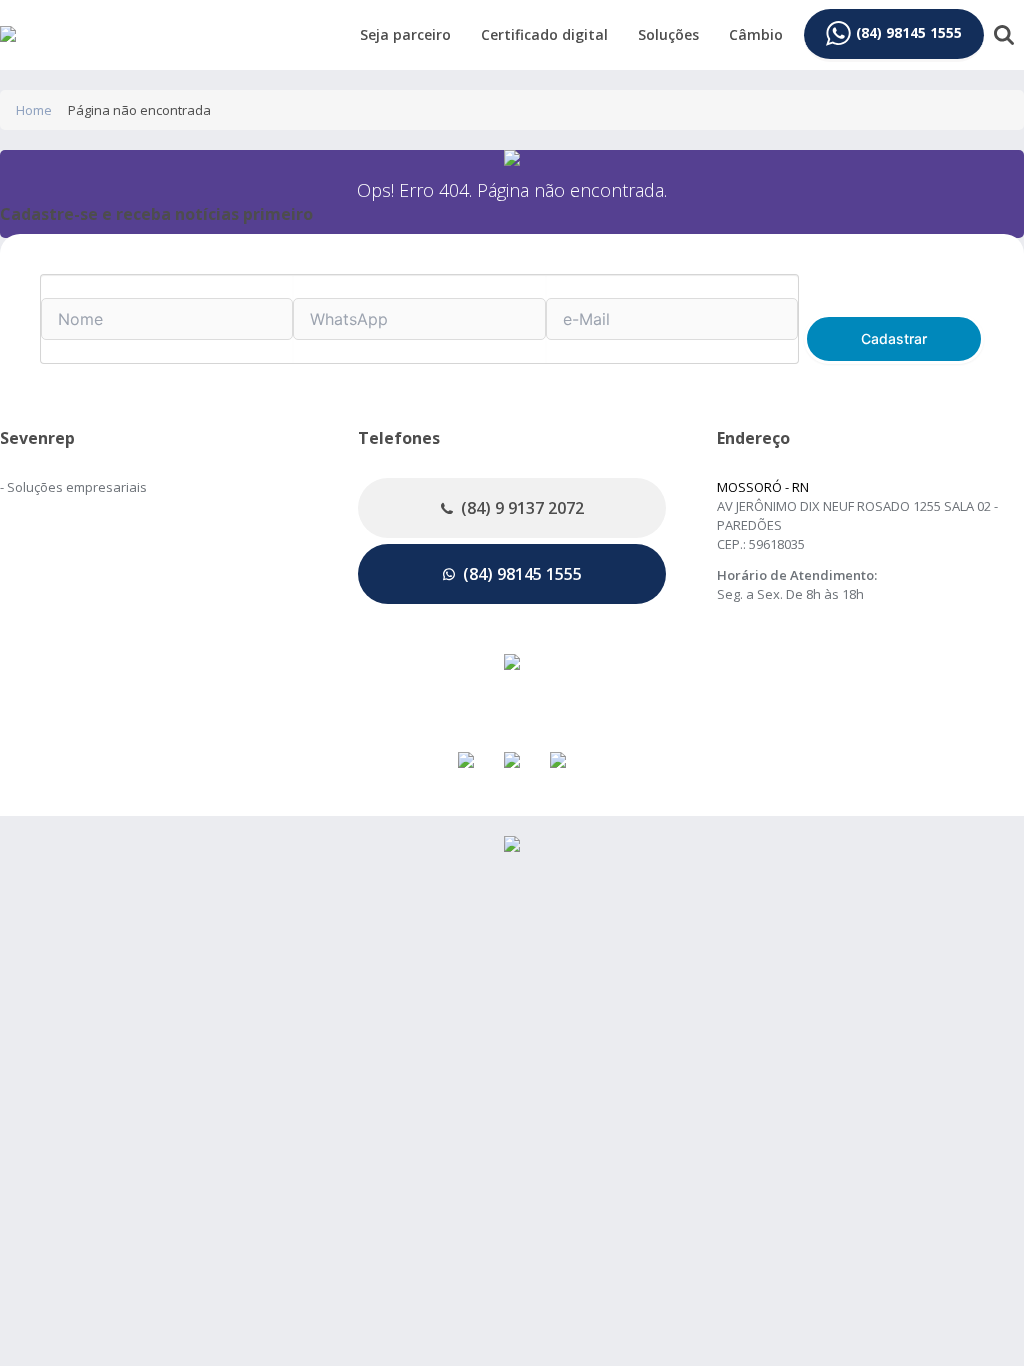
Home (34, 110)
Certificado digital (544, 35)
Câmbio (756, 35)
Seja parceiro (405, 35)
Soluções (668, 35)
